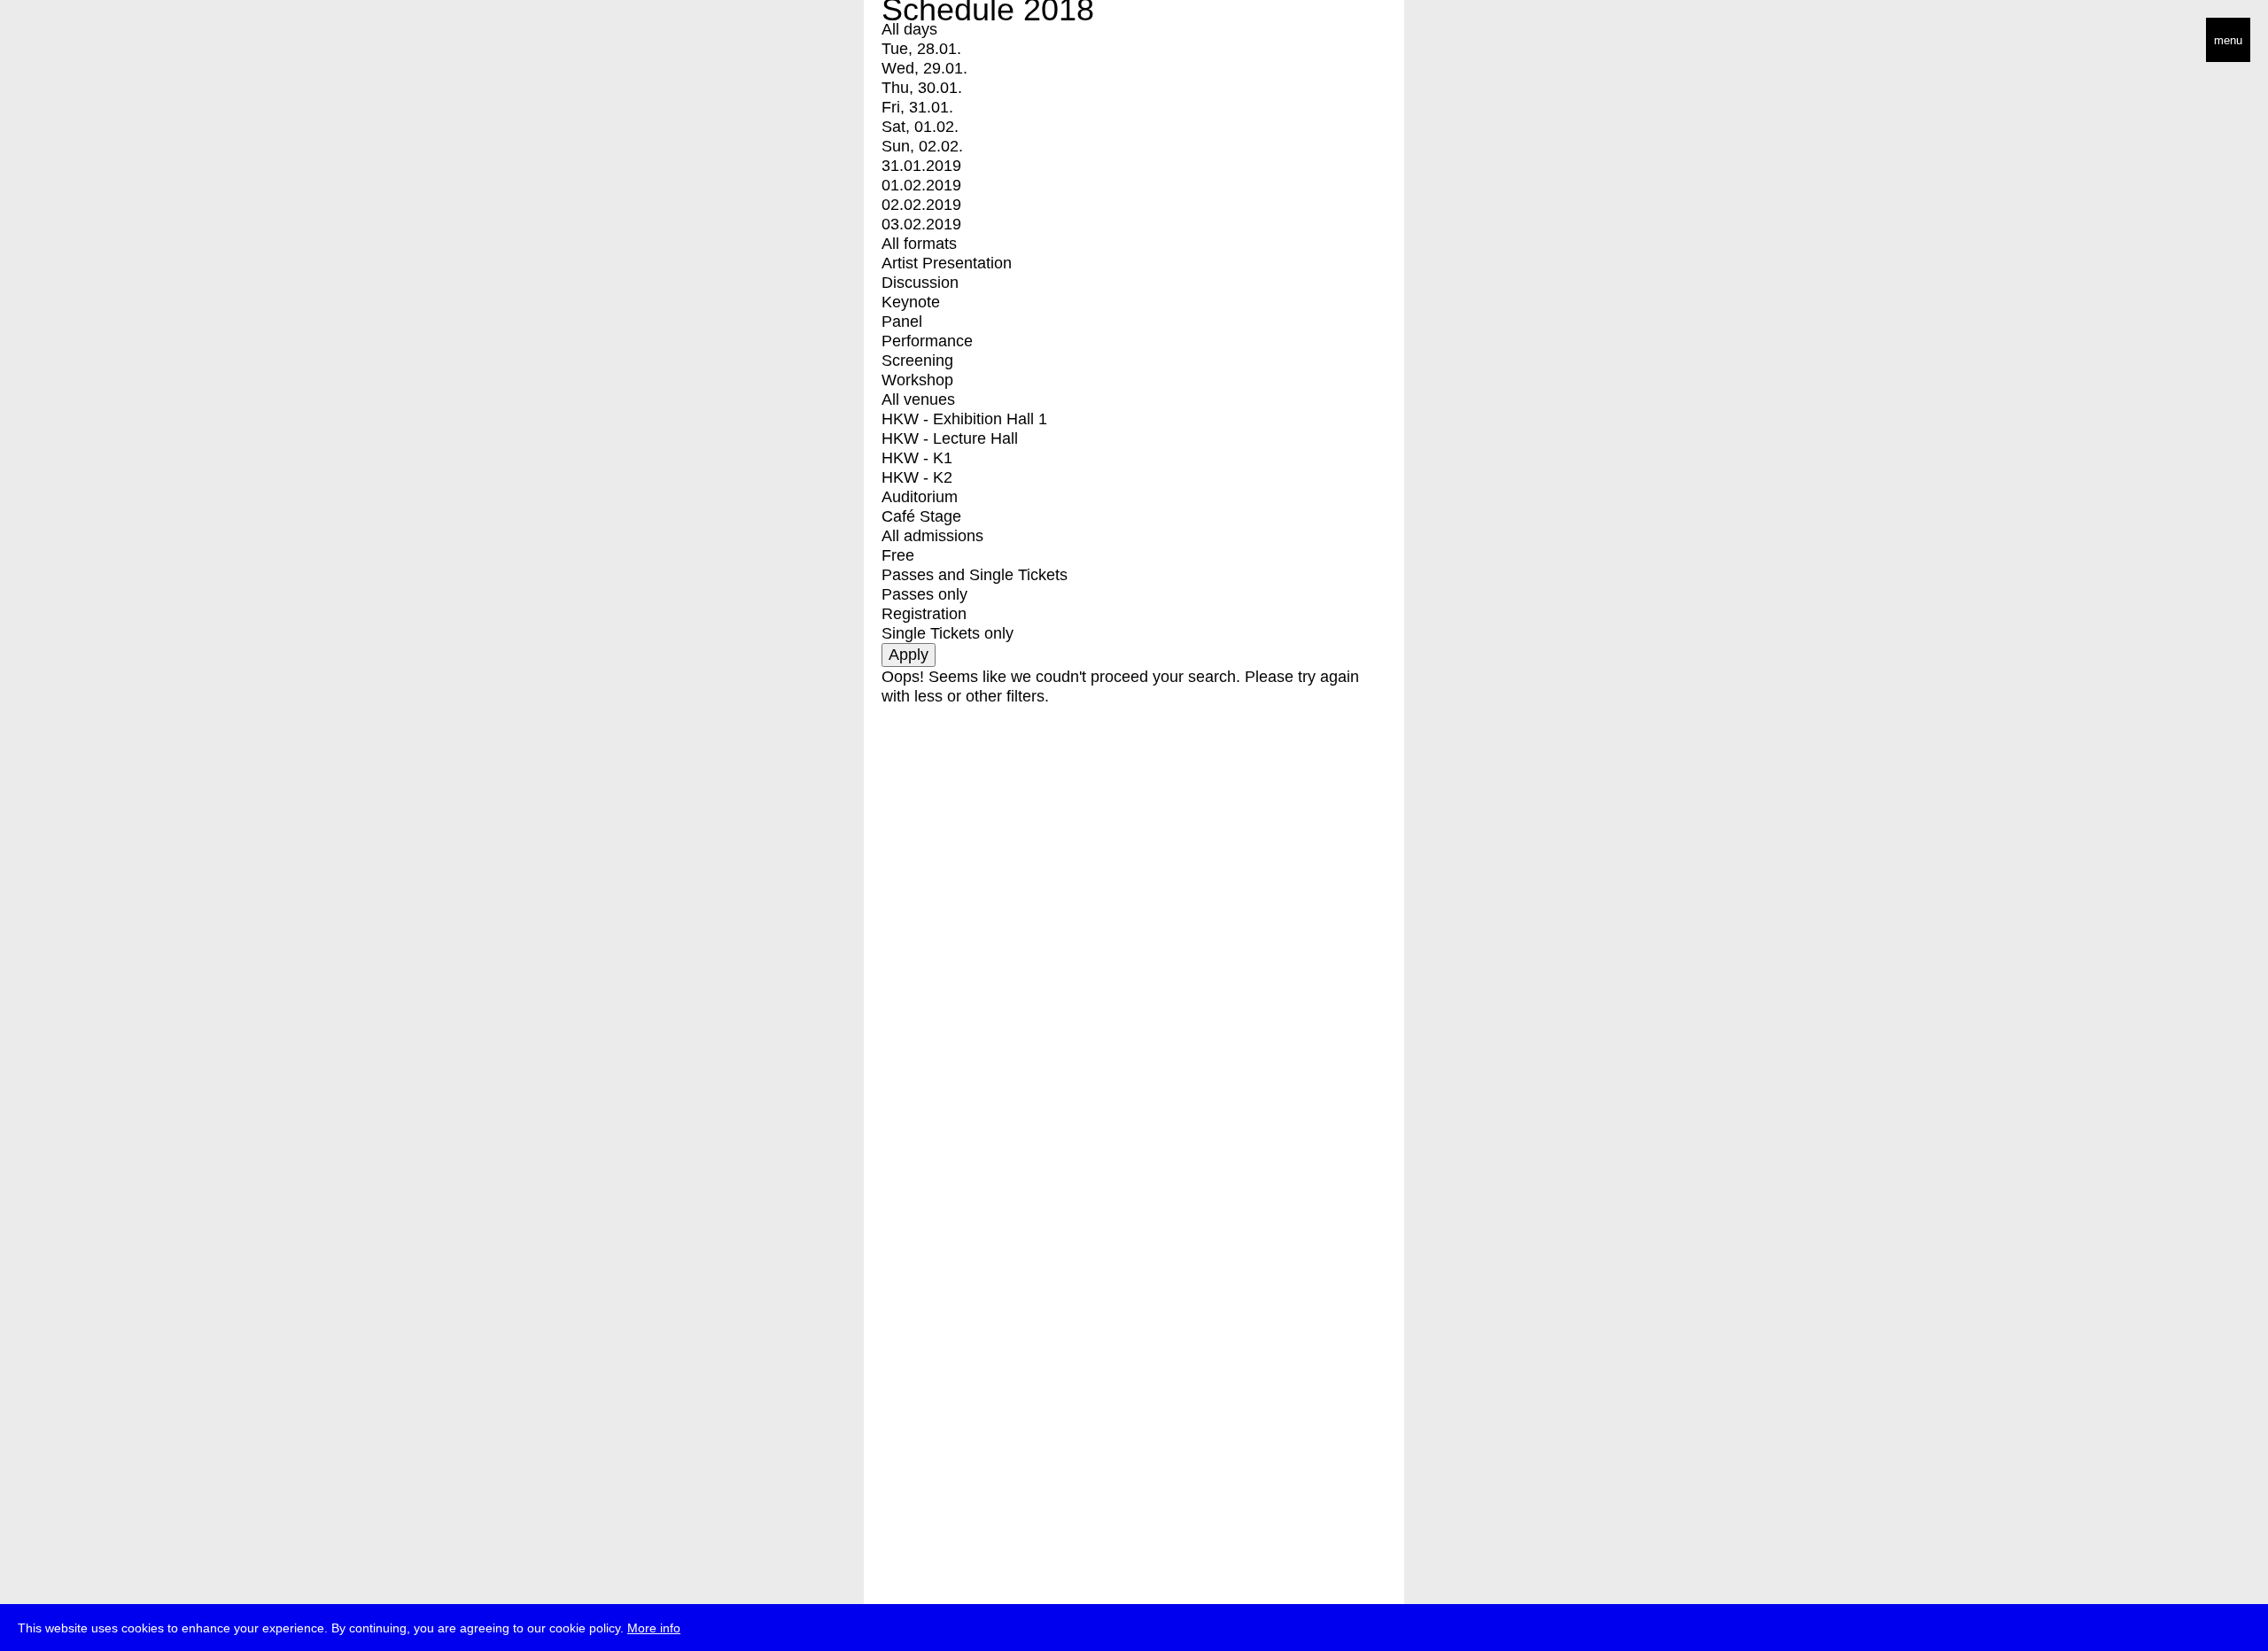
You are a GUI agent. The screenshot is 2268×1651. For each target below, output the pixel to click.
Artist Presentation (947, 263)
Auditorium (920, 497)
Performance (927, 341)
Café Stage (921, 516)
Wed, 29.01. (924, 68)
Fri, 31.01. (917, 107)
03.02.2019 (921, 224)
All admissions (932, 536)
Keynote (911, 302)
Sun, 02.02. (922, 146)
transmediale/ (69, 41)
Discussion (920, 283)
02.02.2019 (921, 205)
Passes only (924, 594)
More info (654, 1628)
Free (898, 555)
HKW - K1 (917, 458)
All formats (919, 244)
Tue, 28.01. (921, 49)
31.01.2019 (921, 166)
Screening (917, 360)
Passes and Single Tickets (975, 575)
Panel (902, 322)
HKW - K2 (917, 477)
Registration (924, 614)
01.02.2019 (921, 185)
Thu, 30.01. (922, 88)
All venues (918, 399)
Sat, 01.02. (920, 127)
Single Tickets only (948, 633)
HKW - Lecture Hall (950, 438)
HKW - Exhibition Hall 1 (964, 419)
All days (909, 29)
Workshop (917, 380)
